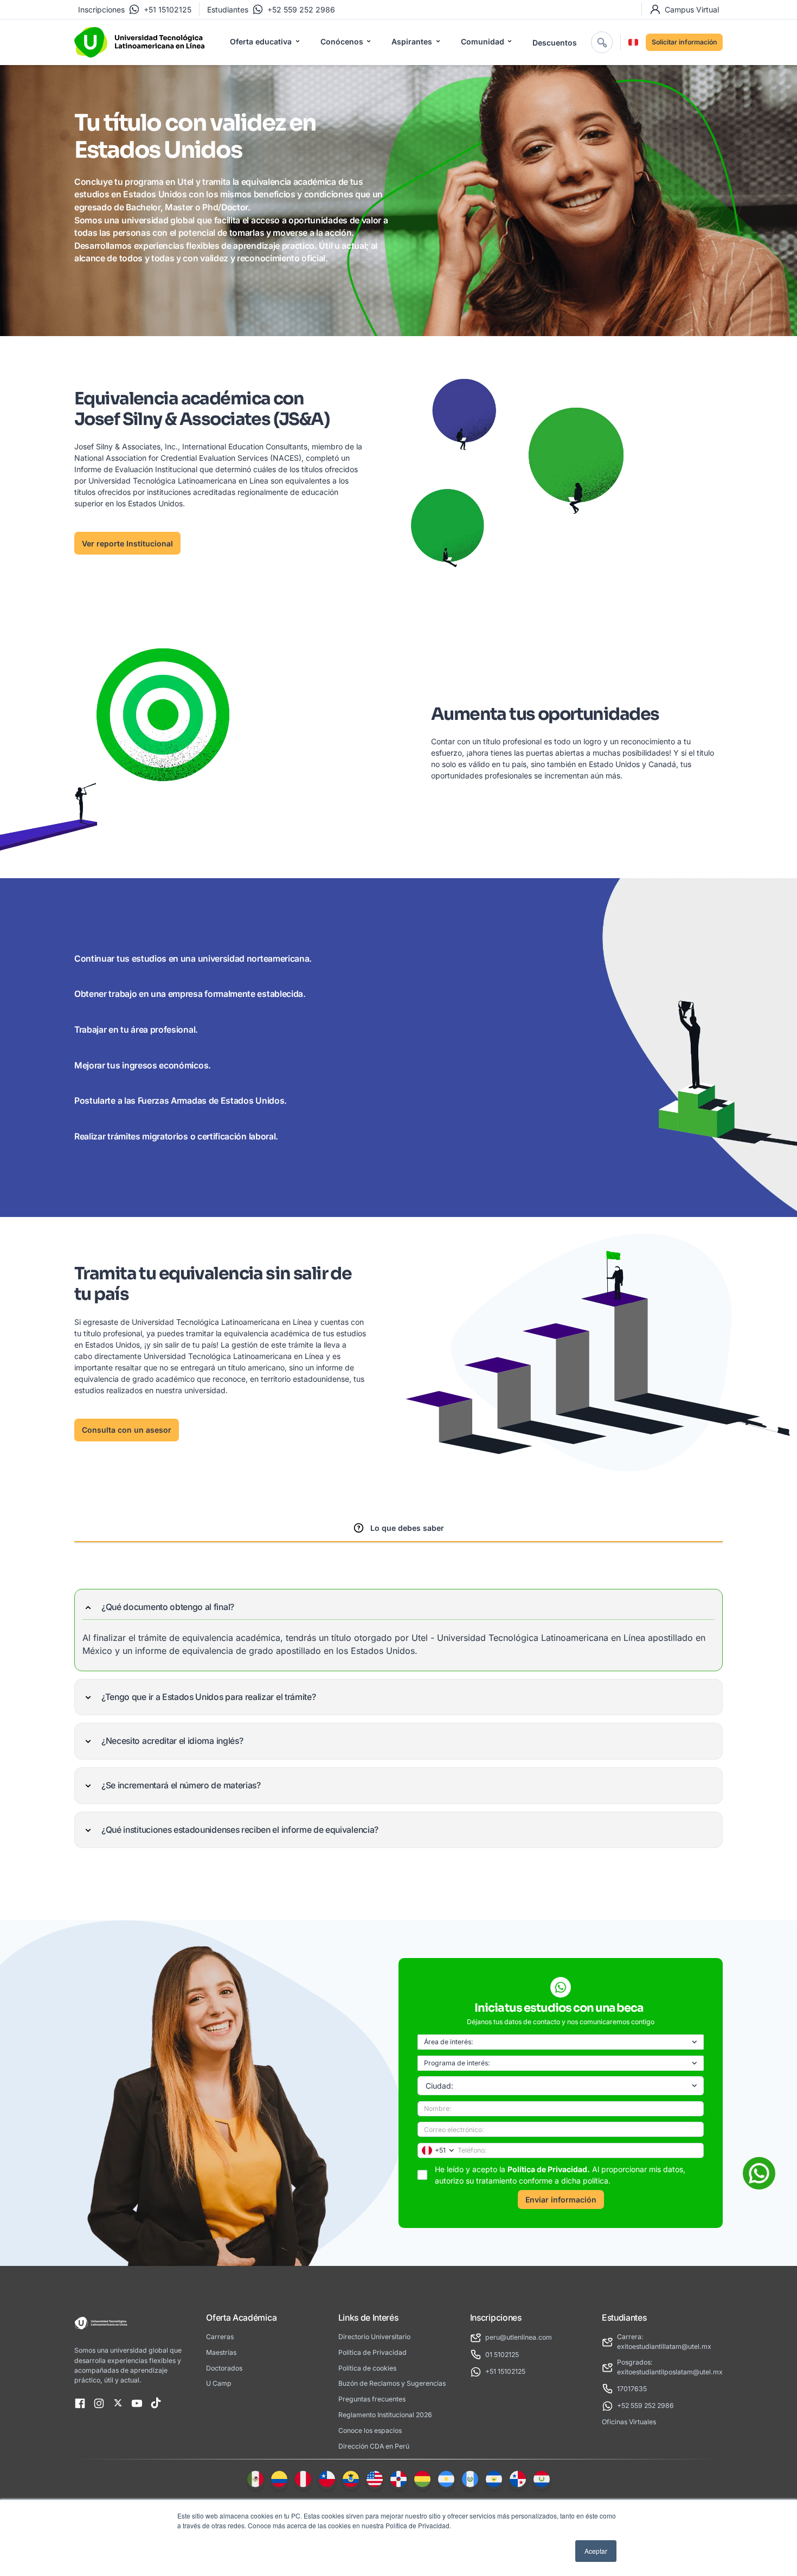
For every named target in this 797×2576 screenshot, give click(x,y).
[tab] (398, 1529)
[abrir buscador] (602, 42)
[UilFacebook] (80, 2404)
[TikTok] (156, 2404)
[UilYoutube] (137, 2404)
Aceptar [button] (596, 2551)
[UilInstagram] (99, 2404)
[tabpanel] (398, 1718)
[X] (118, 2404)
